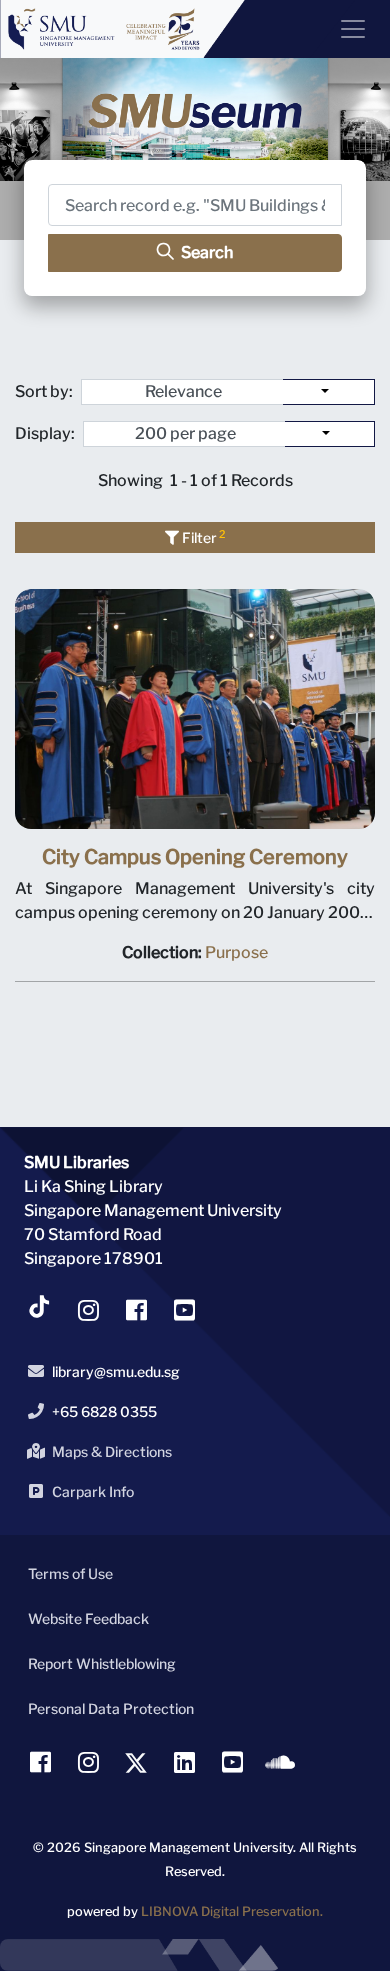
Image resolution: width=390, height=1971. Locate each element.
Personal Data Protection (111, 1708)
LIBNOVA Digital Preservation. (232, 1911)
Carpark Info (93, 1491)
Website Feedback (88, 1618)
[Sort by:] (329, 392)
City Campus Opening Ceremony (195, 857)
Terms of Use (70, 1573)
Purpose (236, 952)
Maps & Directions (112, 1451)
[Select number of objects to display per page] (330, 434)
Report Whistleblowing (102, 1663)
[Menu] (345, 29)
